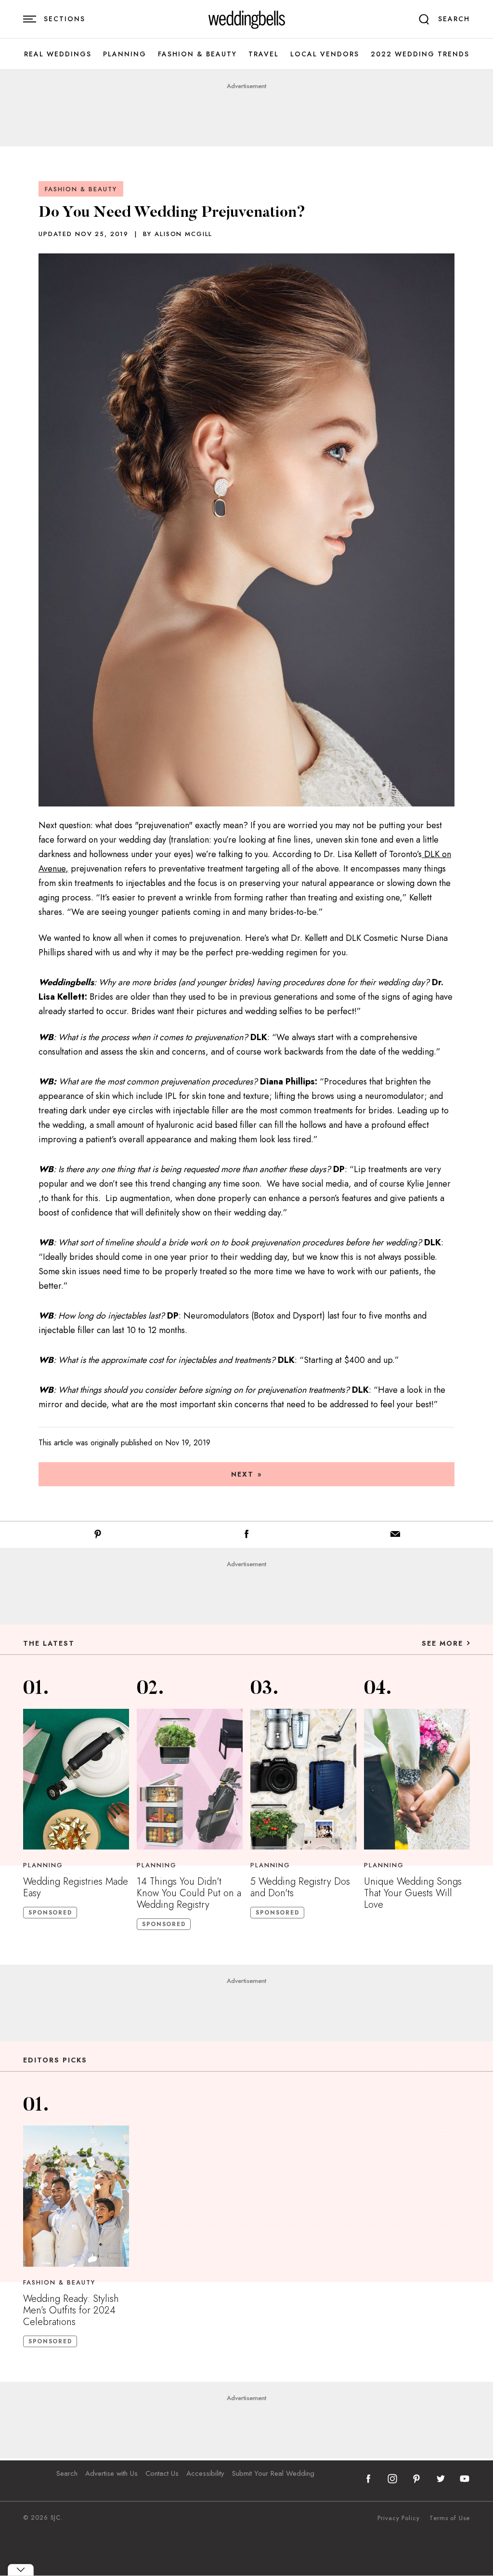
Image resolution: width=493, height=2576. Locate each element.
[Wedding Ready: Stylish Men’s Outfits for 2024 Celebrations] (76, 2196)
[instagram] (392, 2479)
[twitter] (441, 2479)
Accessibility (205, 2473)
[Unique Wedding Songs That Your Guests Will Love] (417, 1779)
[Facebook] (246, 1536)
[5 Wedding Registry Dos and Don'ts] (303, 1779)
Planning (125, 54)
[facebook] (368, 2479)
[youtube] (465, 2479)
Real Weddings (58, 54)
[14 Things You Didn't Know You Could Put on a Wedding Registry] (190, 1779)
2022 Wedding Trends (420, 54)
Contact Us (162, 2473)
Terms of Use (450, 2518)
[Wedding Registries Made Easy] (76, 1779)
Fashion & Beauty (197, 54)
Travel (264, 54)
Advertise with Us (111, 2473)
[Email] (395, 1536)
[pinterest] (416, 2479)
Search (67, 2473)
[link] (247, 19)
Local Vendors (325, 54)
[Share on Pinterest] (98, 1536)
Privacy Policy (399, 2518)
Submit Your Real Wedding (273, 2473)
